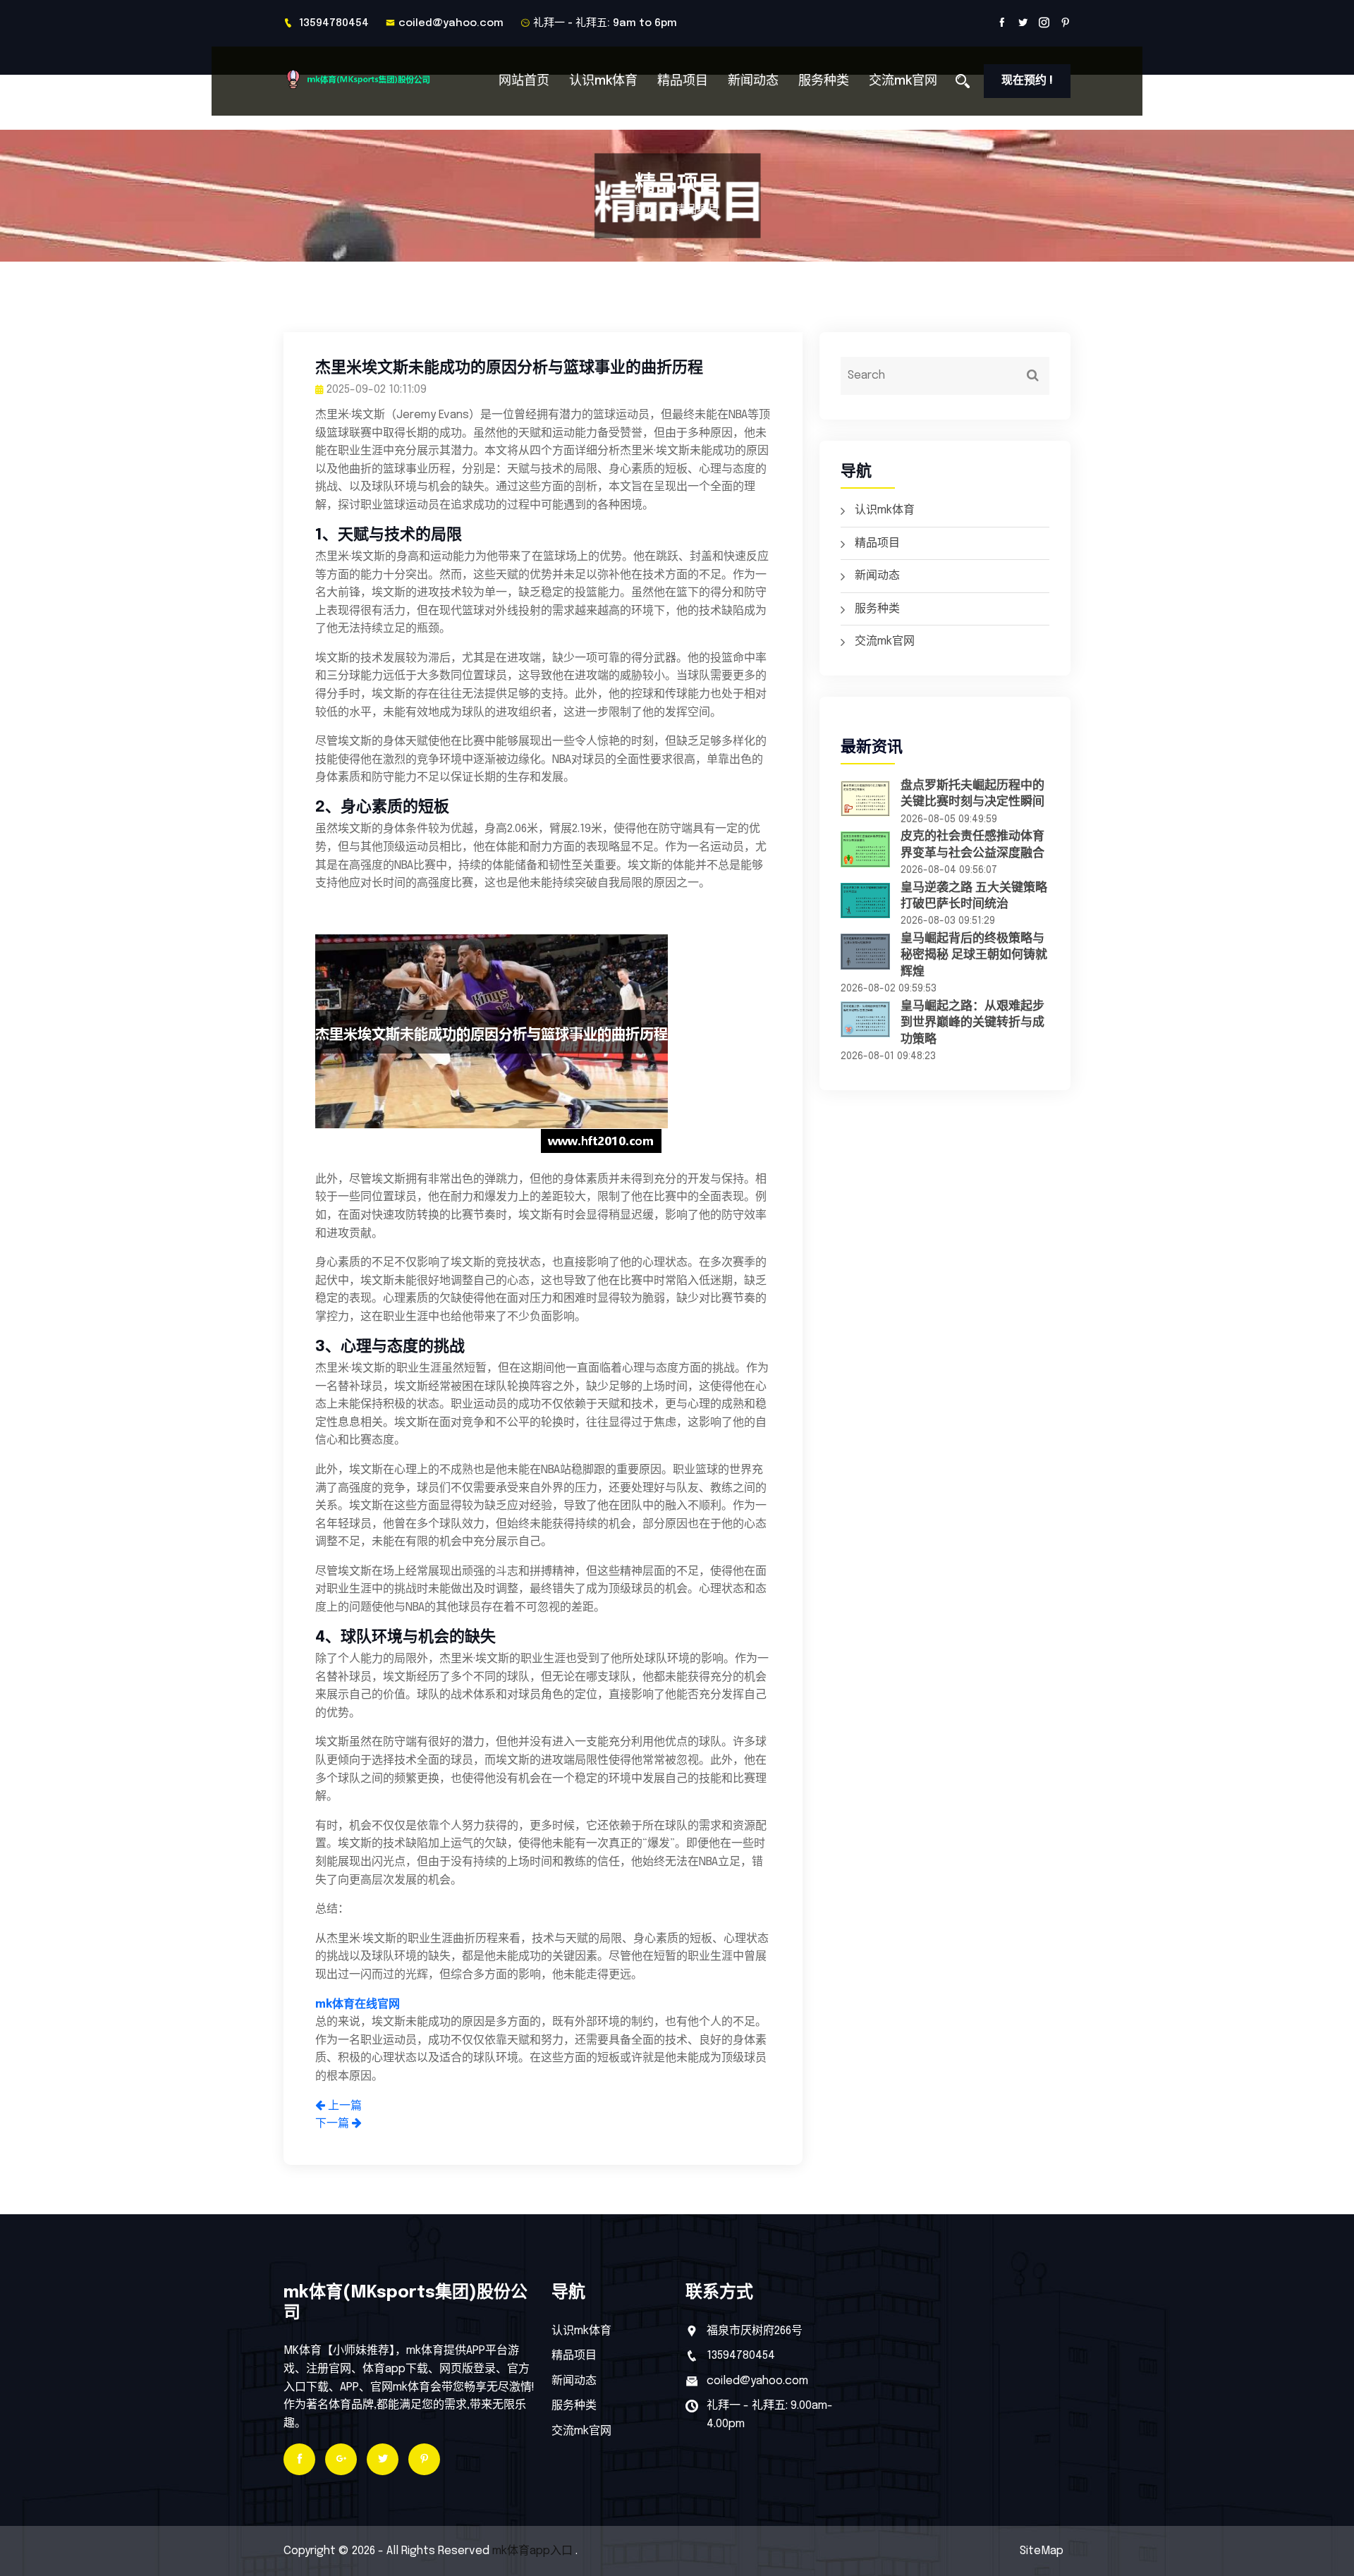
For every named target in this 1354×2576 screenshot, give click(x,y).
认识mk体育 (603, 81)
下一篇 (334, 2124)
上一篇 (343, 2106)
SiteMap (1042, 2551)
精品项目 (683, 81)
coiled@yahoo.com (451, 23)
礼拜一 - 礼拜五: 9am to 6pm (605, 23)
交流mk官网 (903, 81)
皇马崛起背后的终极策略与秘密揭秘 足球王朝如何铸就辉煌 (974, 956)
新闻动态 (753, 81)
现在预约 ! (1027, 81)
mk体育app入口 (532, 2551)
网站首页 (524, 81)
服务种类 (824, 81)
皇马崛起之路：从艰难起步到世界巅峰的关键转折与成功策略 (972, 1023)
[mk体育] (376, 79)
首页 (646, 210)
